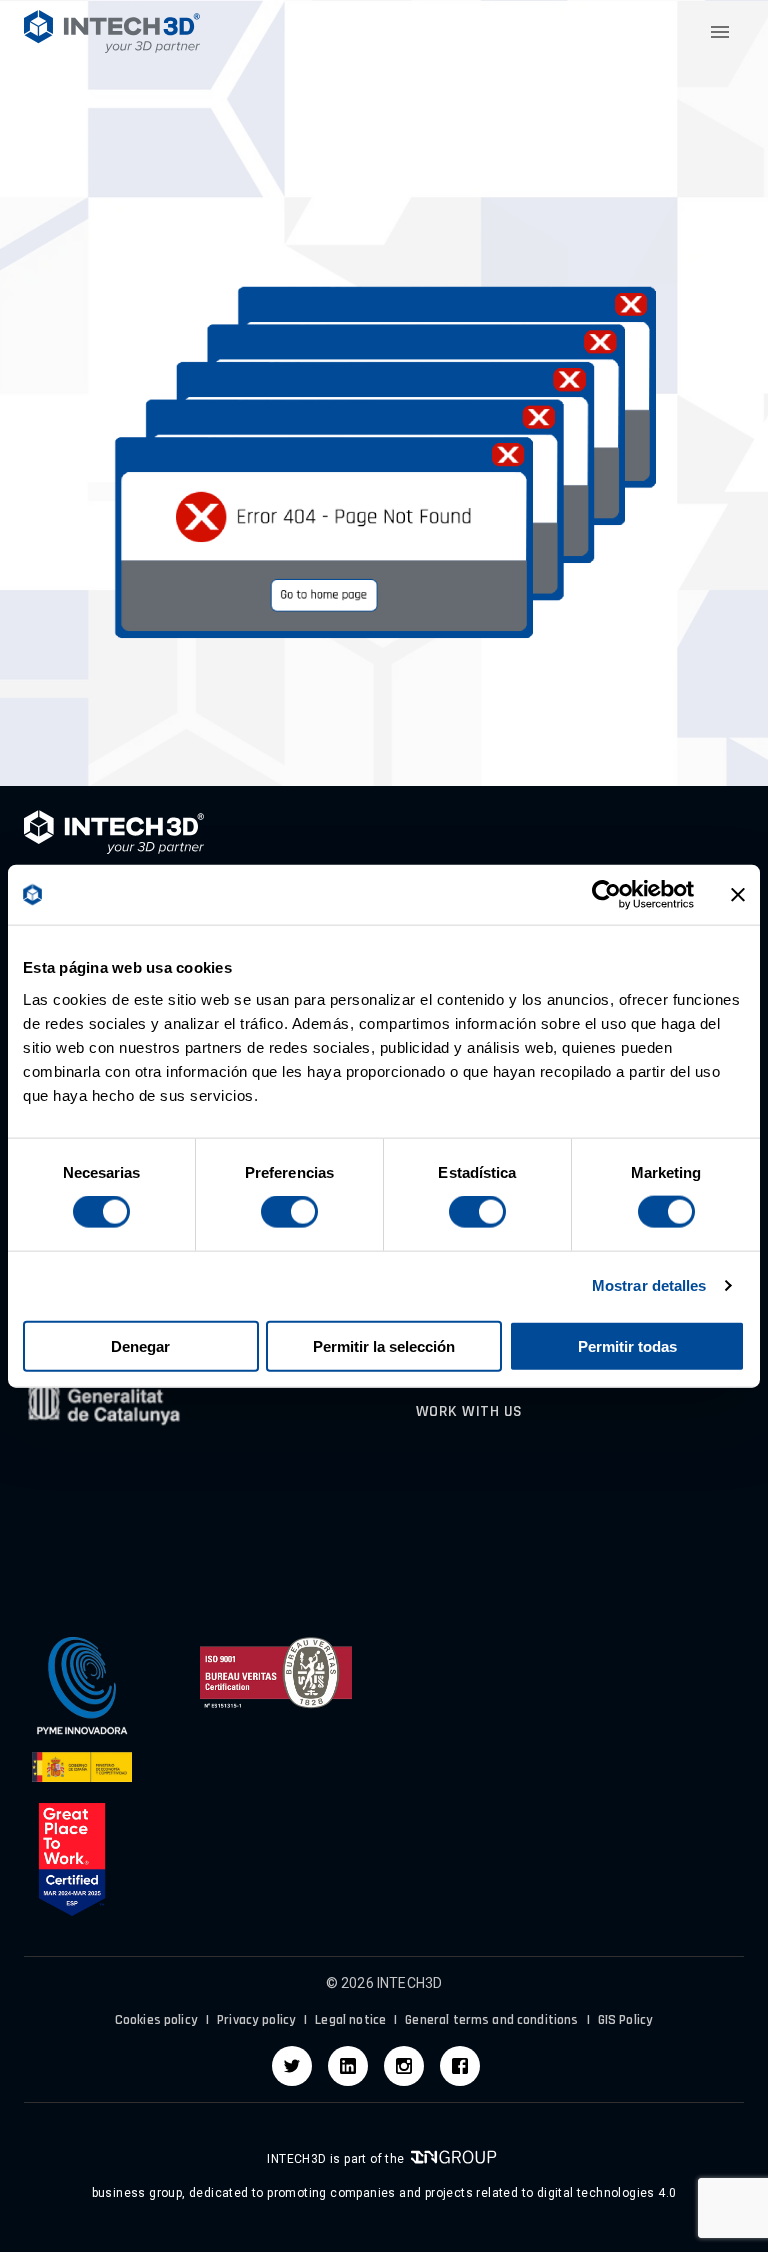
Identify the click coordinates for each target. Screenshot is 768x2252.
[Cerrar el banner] (738, 895)
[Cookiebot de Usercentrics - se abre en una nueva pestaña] (606, 895)
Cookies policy (156, 2020)
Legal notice (350, 2020)
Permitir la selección (384, 1345)
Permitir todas (627, 1345)
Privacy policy (256, 2020)
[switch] (289, 1212)
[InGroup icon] (453, 2159)
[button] (112, 31)
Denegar (140, 1345)
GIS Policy (626, 2020)
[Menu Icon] (720, 32)
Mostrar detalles (649, 1285)
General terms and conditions (491, 2020)
